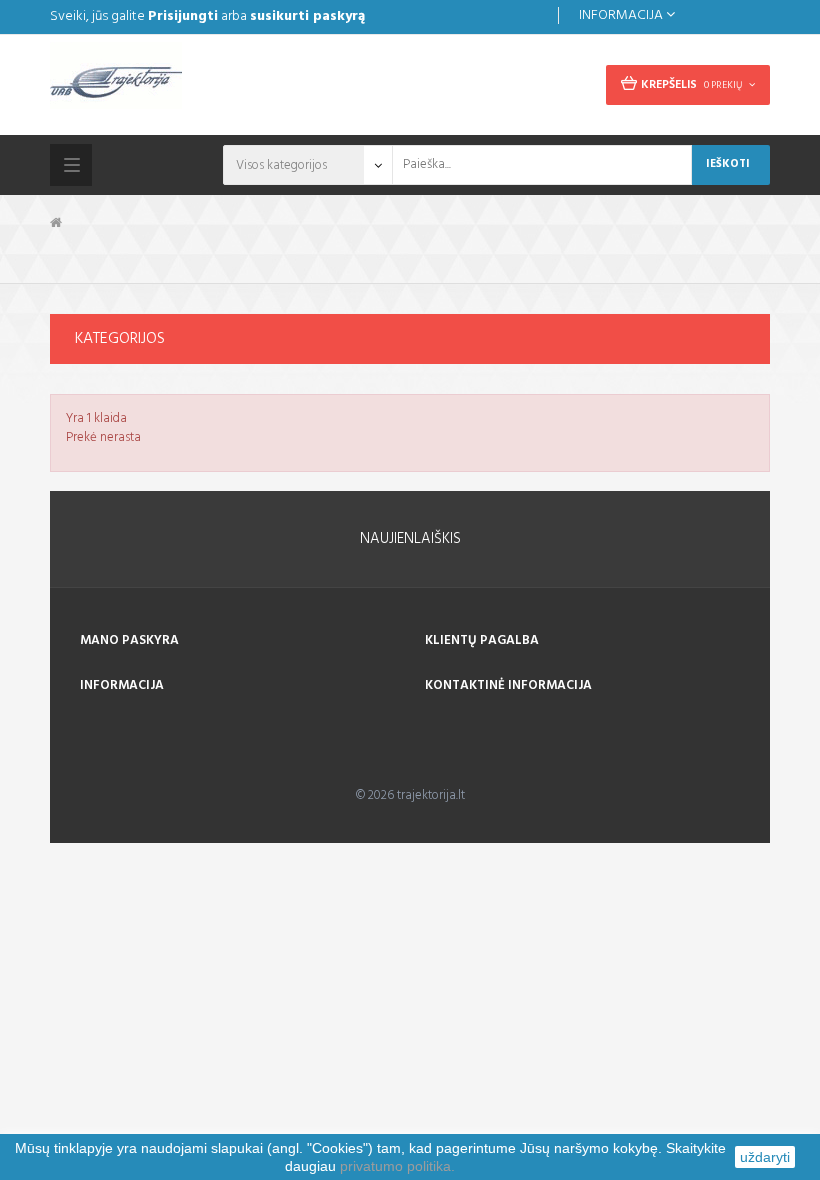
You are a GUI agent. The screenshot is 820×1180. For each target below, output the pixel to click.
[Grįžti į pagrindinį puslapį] (56, 223)
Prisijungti (183, 16)
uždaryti (765, 1157)
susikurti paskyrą (307, 16)
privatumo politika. (397, 1166)
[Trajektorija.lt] (222, 82)
